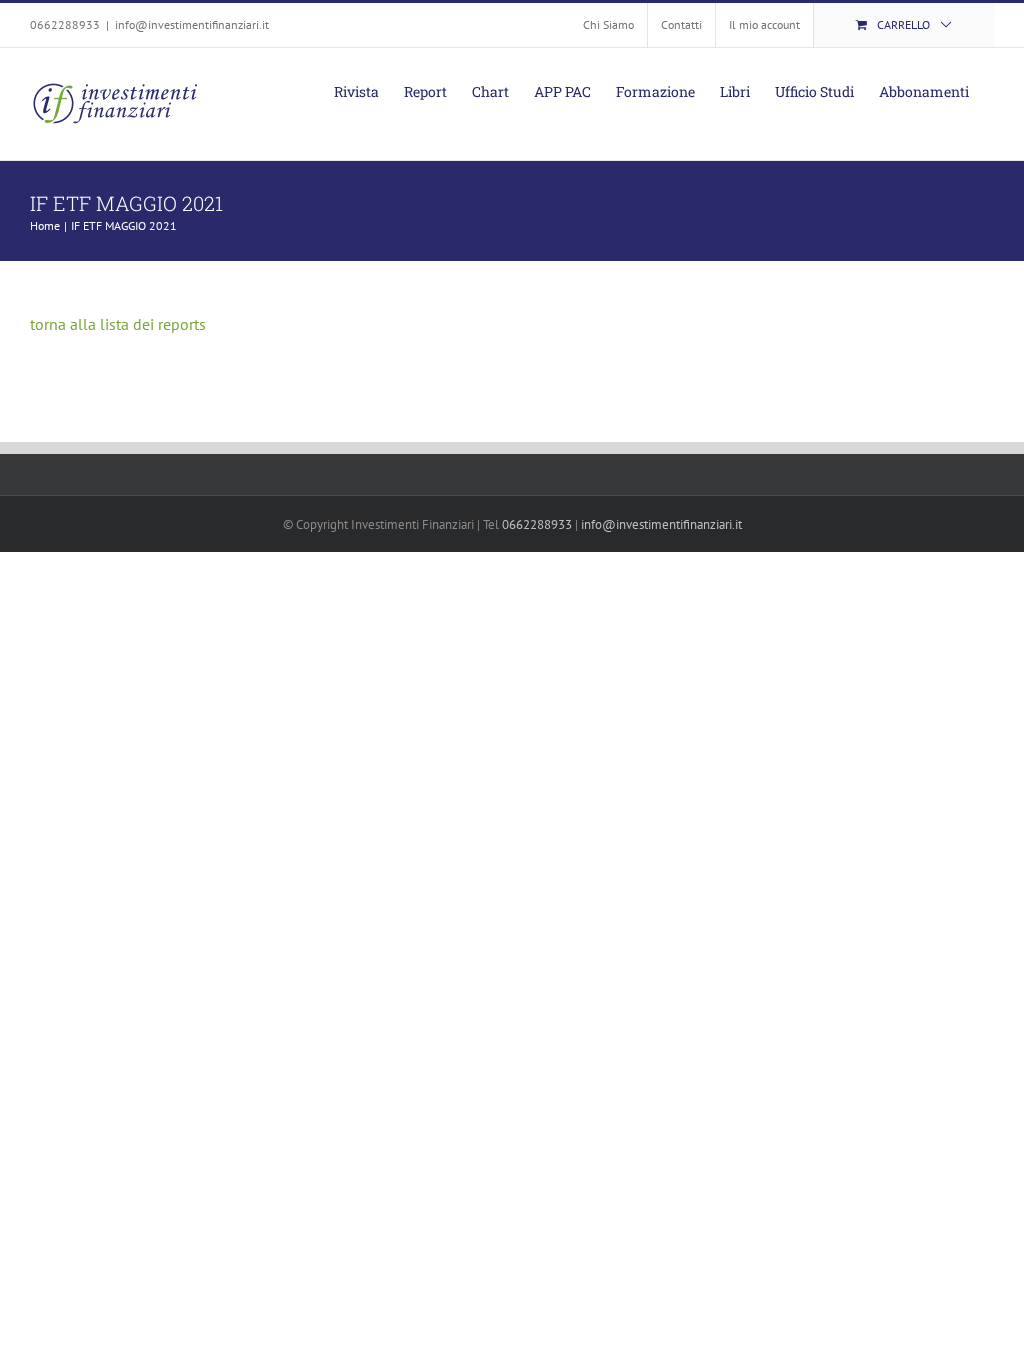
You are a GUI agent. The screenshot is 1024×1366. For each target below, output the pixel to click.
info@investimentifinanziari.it (192, 24)
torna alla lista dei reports (118, 324)
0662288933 (537, 524)
